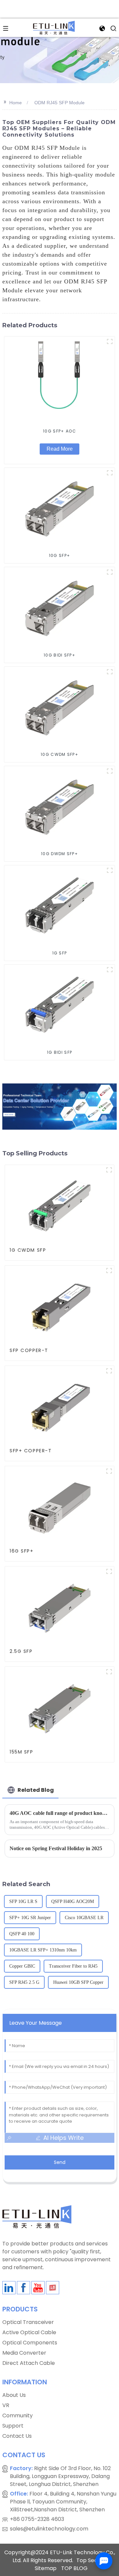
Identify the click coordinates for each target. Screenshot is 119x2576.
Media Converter (24, 2353)
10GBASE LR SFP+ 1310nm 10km (43, 1950)
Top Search (91, 2560)
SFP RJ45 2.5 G (24, 1982)
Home (16, 103)
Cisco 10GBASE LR (84, 1918)
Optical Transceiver (28, 2322)
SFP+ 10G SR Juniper (30, 1918)
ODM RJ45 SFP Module (59, 103)
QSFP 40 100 (22, 1934)
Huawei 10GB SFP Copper (78, 1982)
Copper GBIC (22, 1966)
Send (60, 2162)
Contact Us (17, 2436)
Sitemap (46, 2568)
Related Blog (36, 1790)
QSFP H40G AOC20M (73, 1901)
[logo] (54, 27)
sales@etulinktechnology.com (49, 2529)
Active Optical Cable (29, 2332)
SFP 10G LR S (23, 1901)
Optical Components (30, 2343)
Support (13, 2426)
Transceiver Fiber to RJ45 (73, 1966)
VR (6, 2405)
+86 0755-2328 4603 (37, 2519)
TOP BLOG (74, 2568)
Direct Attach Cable (29, 2363)
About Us (14, 2395)
